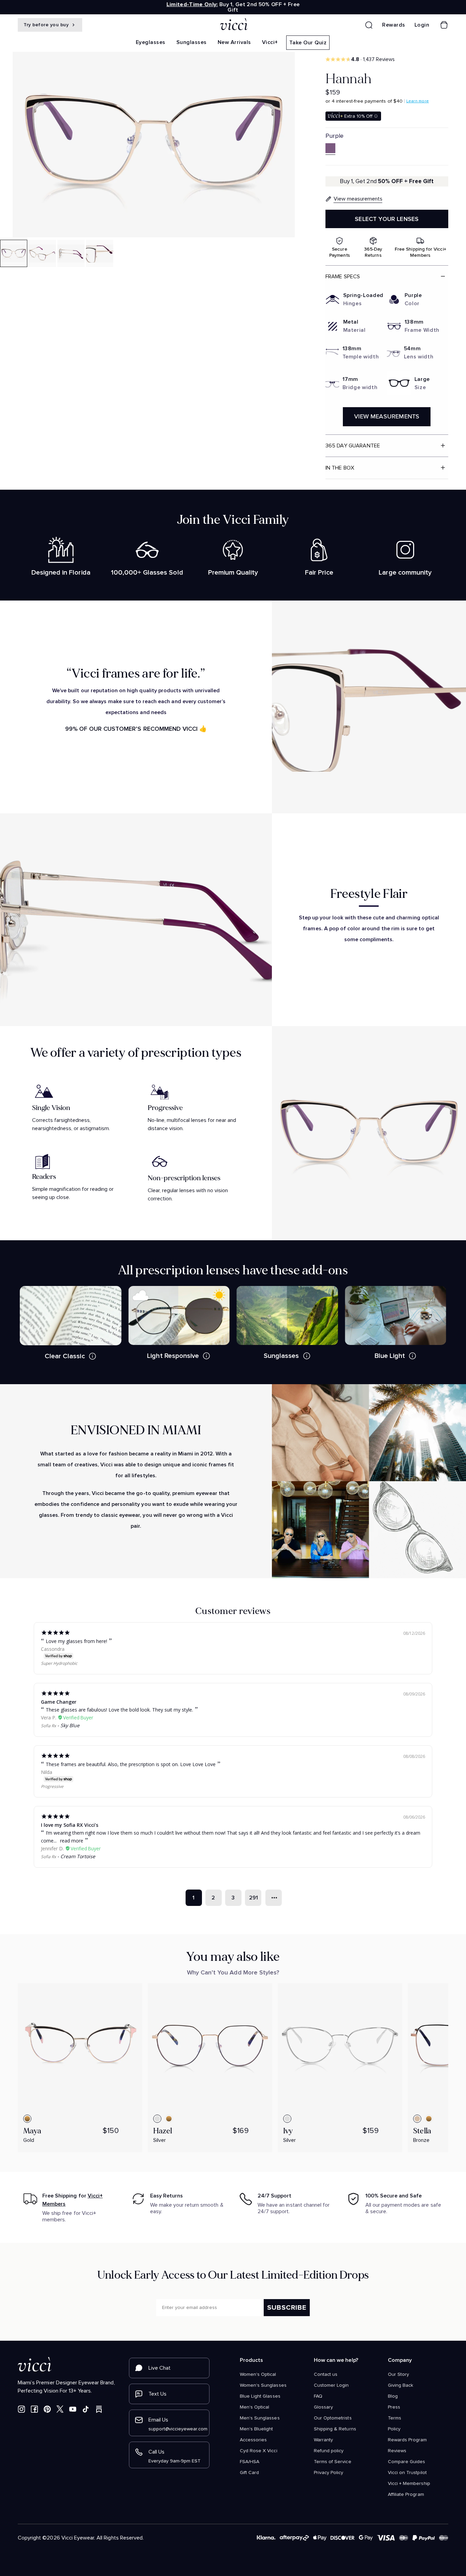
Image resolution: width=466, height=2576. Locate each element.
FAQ (318, 2396)
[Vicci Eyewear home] (233, 25)
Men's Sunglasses (260, 2418)
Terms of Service (333, 2462)
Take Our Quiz (308, 43)
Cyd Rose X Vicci (259, 2451)
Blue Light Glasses (260, 2396)
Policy (394, 2429)
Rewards (394, 25)
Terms (395, 2418)
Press (394, 2407)
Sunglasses (192, 42)
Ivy (288, 2131)
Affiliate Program (406, 2494)
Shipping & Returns (335, 2429)
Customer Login (331, 2385)
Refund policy (329, 2451)
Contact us (326, 2374)
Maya (32, 2131)
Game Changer (59, 1702)
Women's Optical (258, 2374)
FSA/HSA (250, 2462)
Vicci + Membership (409, 2484)
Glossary (323, 2407)
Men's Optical (254, 2407)
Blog (393, 2396)
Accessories (253, 2440)
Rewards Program (407, 2440)
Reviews (397, 2451)
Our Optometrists (333, 2418)
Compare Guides (407, 2462)
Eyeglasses (151, 42)
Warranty (323, 2440)
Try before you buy (47, 25)
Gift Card (249, 2473)
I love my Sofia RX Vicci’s (70, 1825)
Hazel (163, 2131)
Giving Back (401, 2385)
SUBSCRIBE (287, 2308)
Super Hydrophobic (59, 1663)
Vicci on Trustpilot (407, 2473)
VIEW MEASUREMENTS (387, 417)
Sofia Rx (48, 1726)
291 (253, 1898)
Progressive (52, 1786)
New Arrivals (234, 42)
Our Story (398, 2374)
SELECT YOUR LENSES (387, 219)
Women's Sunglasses (263, 2385)
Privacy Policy (329, 2473)
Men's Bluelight (257, 2429)
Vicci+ (270, 42)
